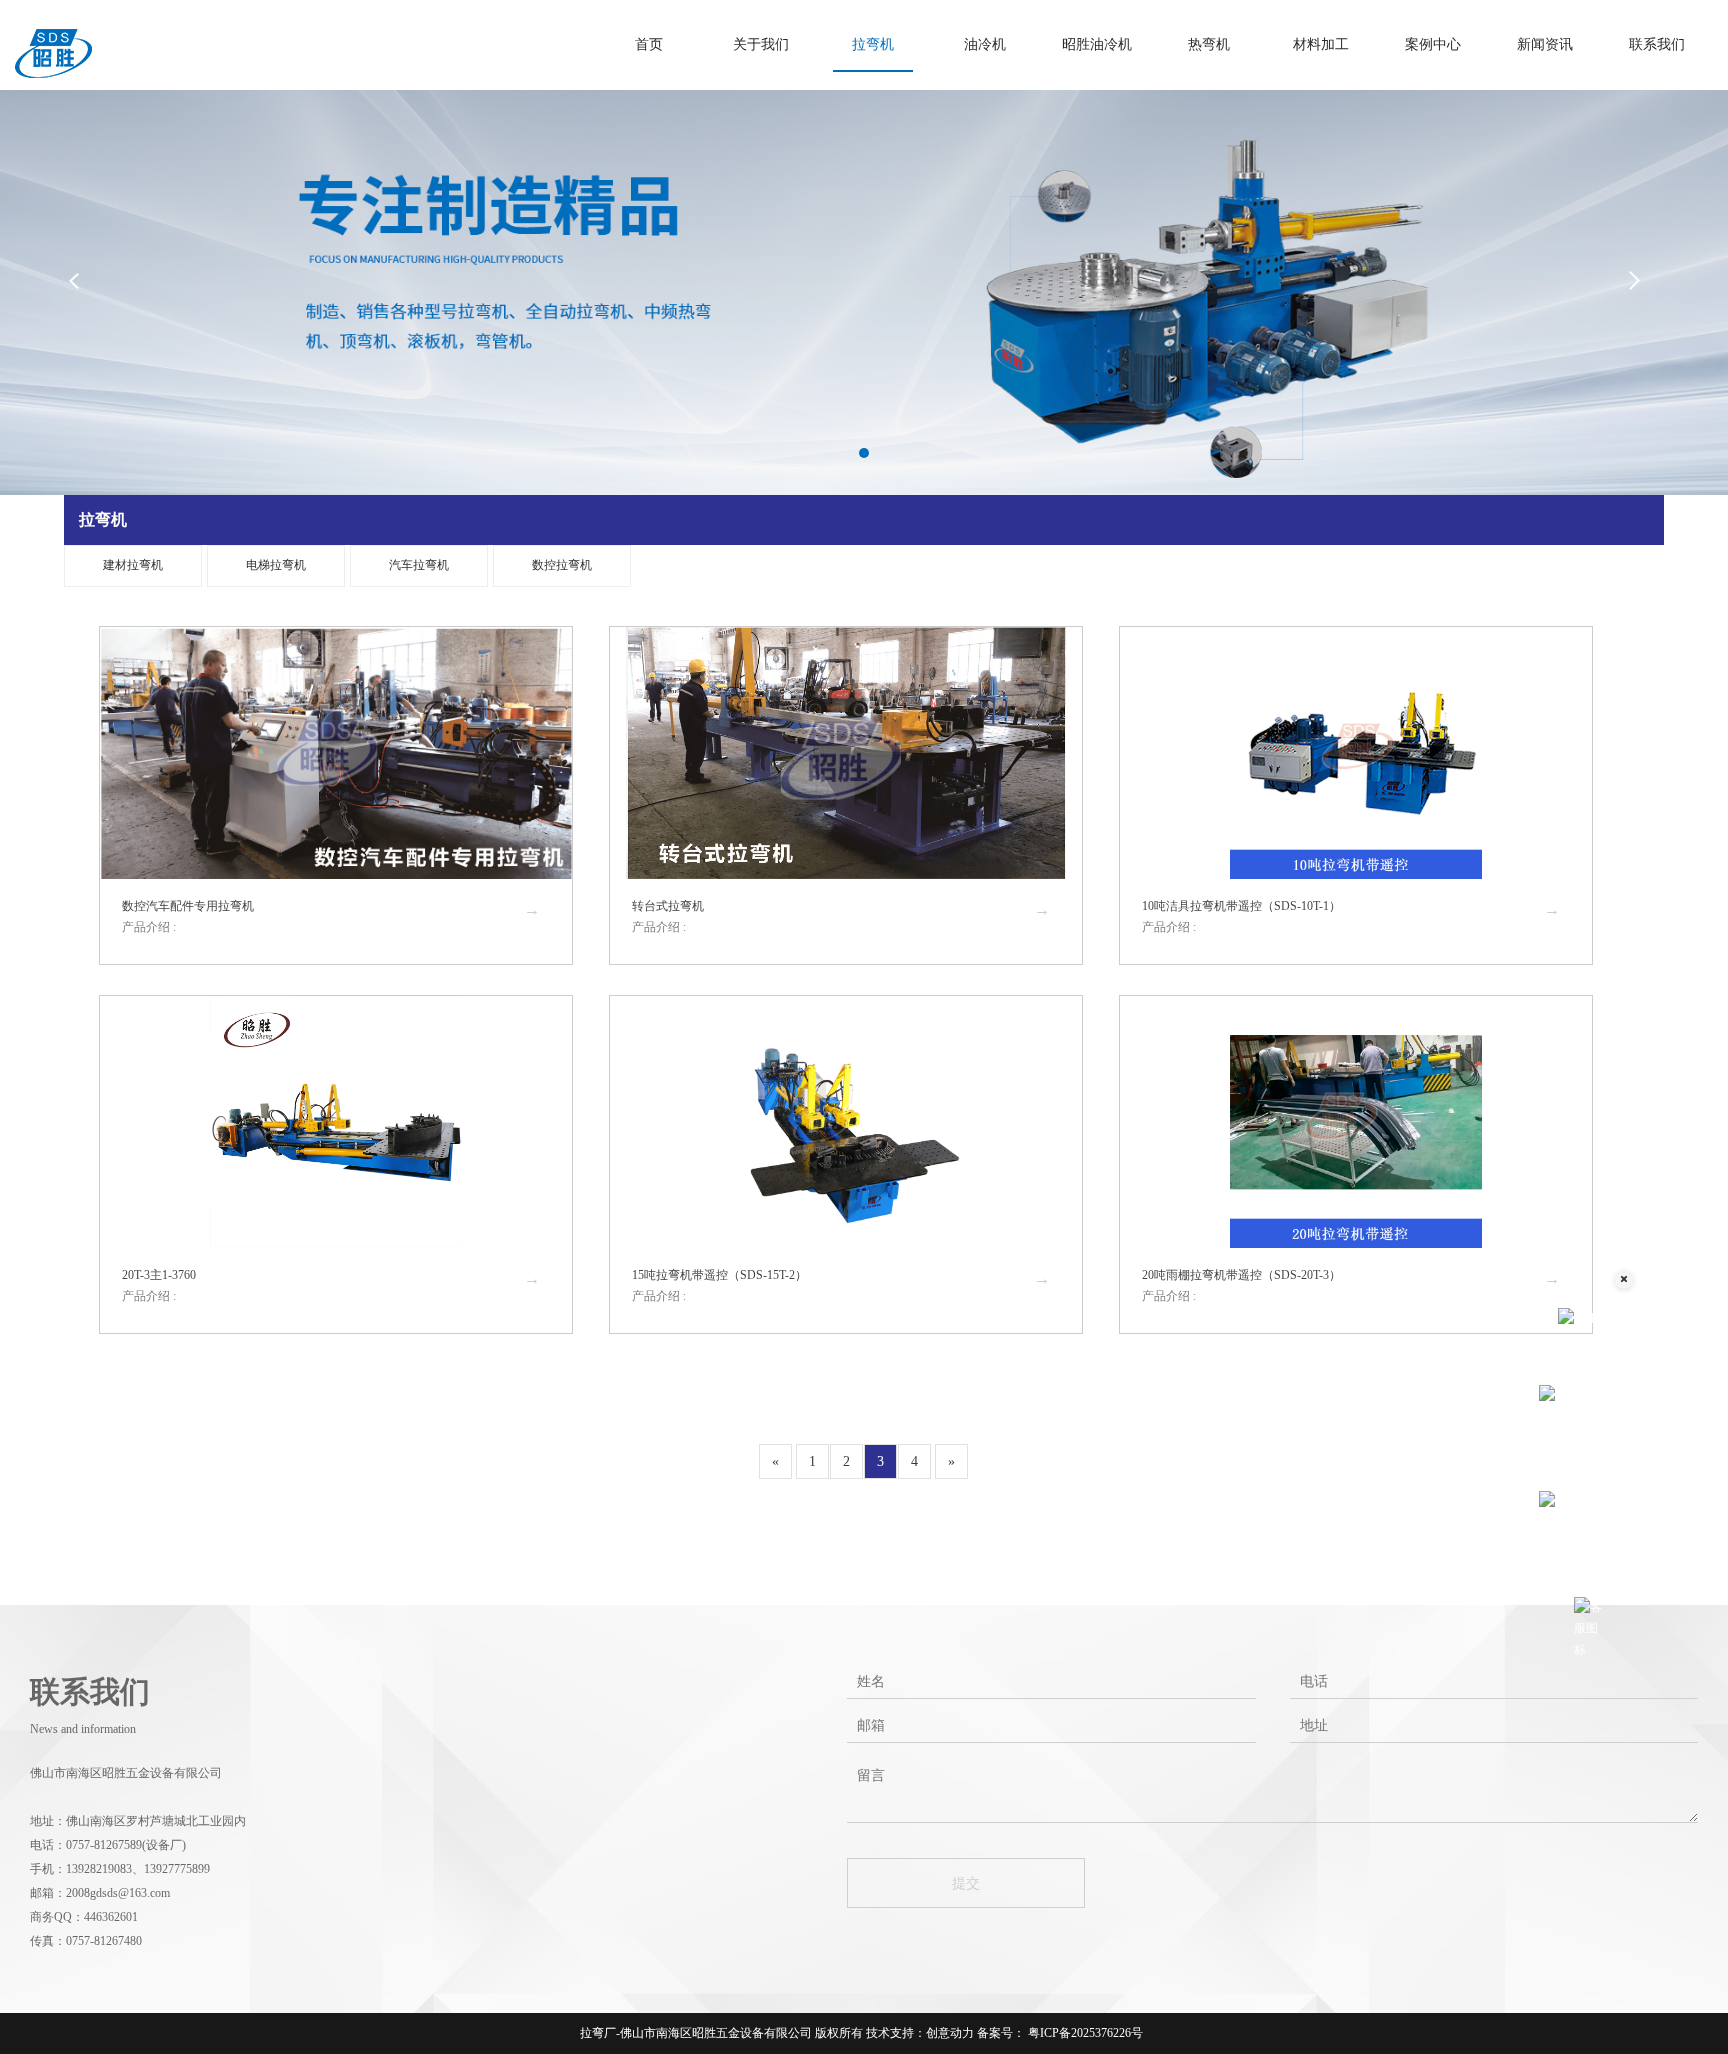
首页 (649, 44)
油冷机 (985, 44)
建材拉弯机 (133, 565)
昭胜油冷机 (1097, 44)
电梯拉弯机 (276, 565)
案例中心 (1433, 44)
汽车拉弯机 (419, 565)
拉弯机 (873, 44)
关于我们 (761, 44)
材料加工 (1321, 44)
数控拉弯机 (562, 565)
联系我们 (1657, 44)
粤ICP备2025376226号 (1084, 2033)
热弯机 (1209, 44)
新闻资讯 (1545, 44)
